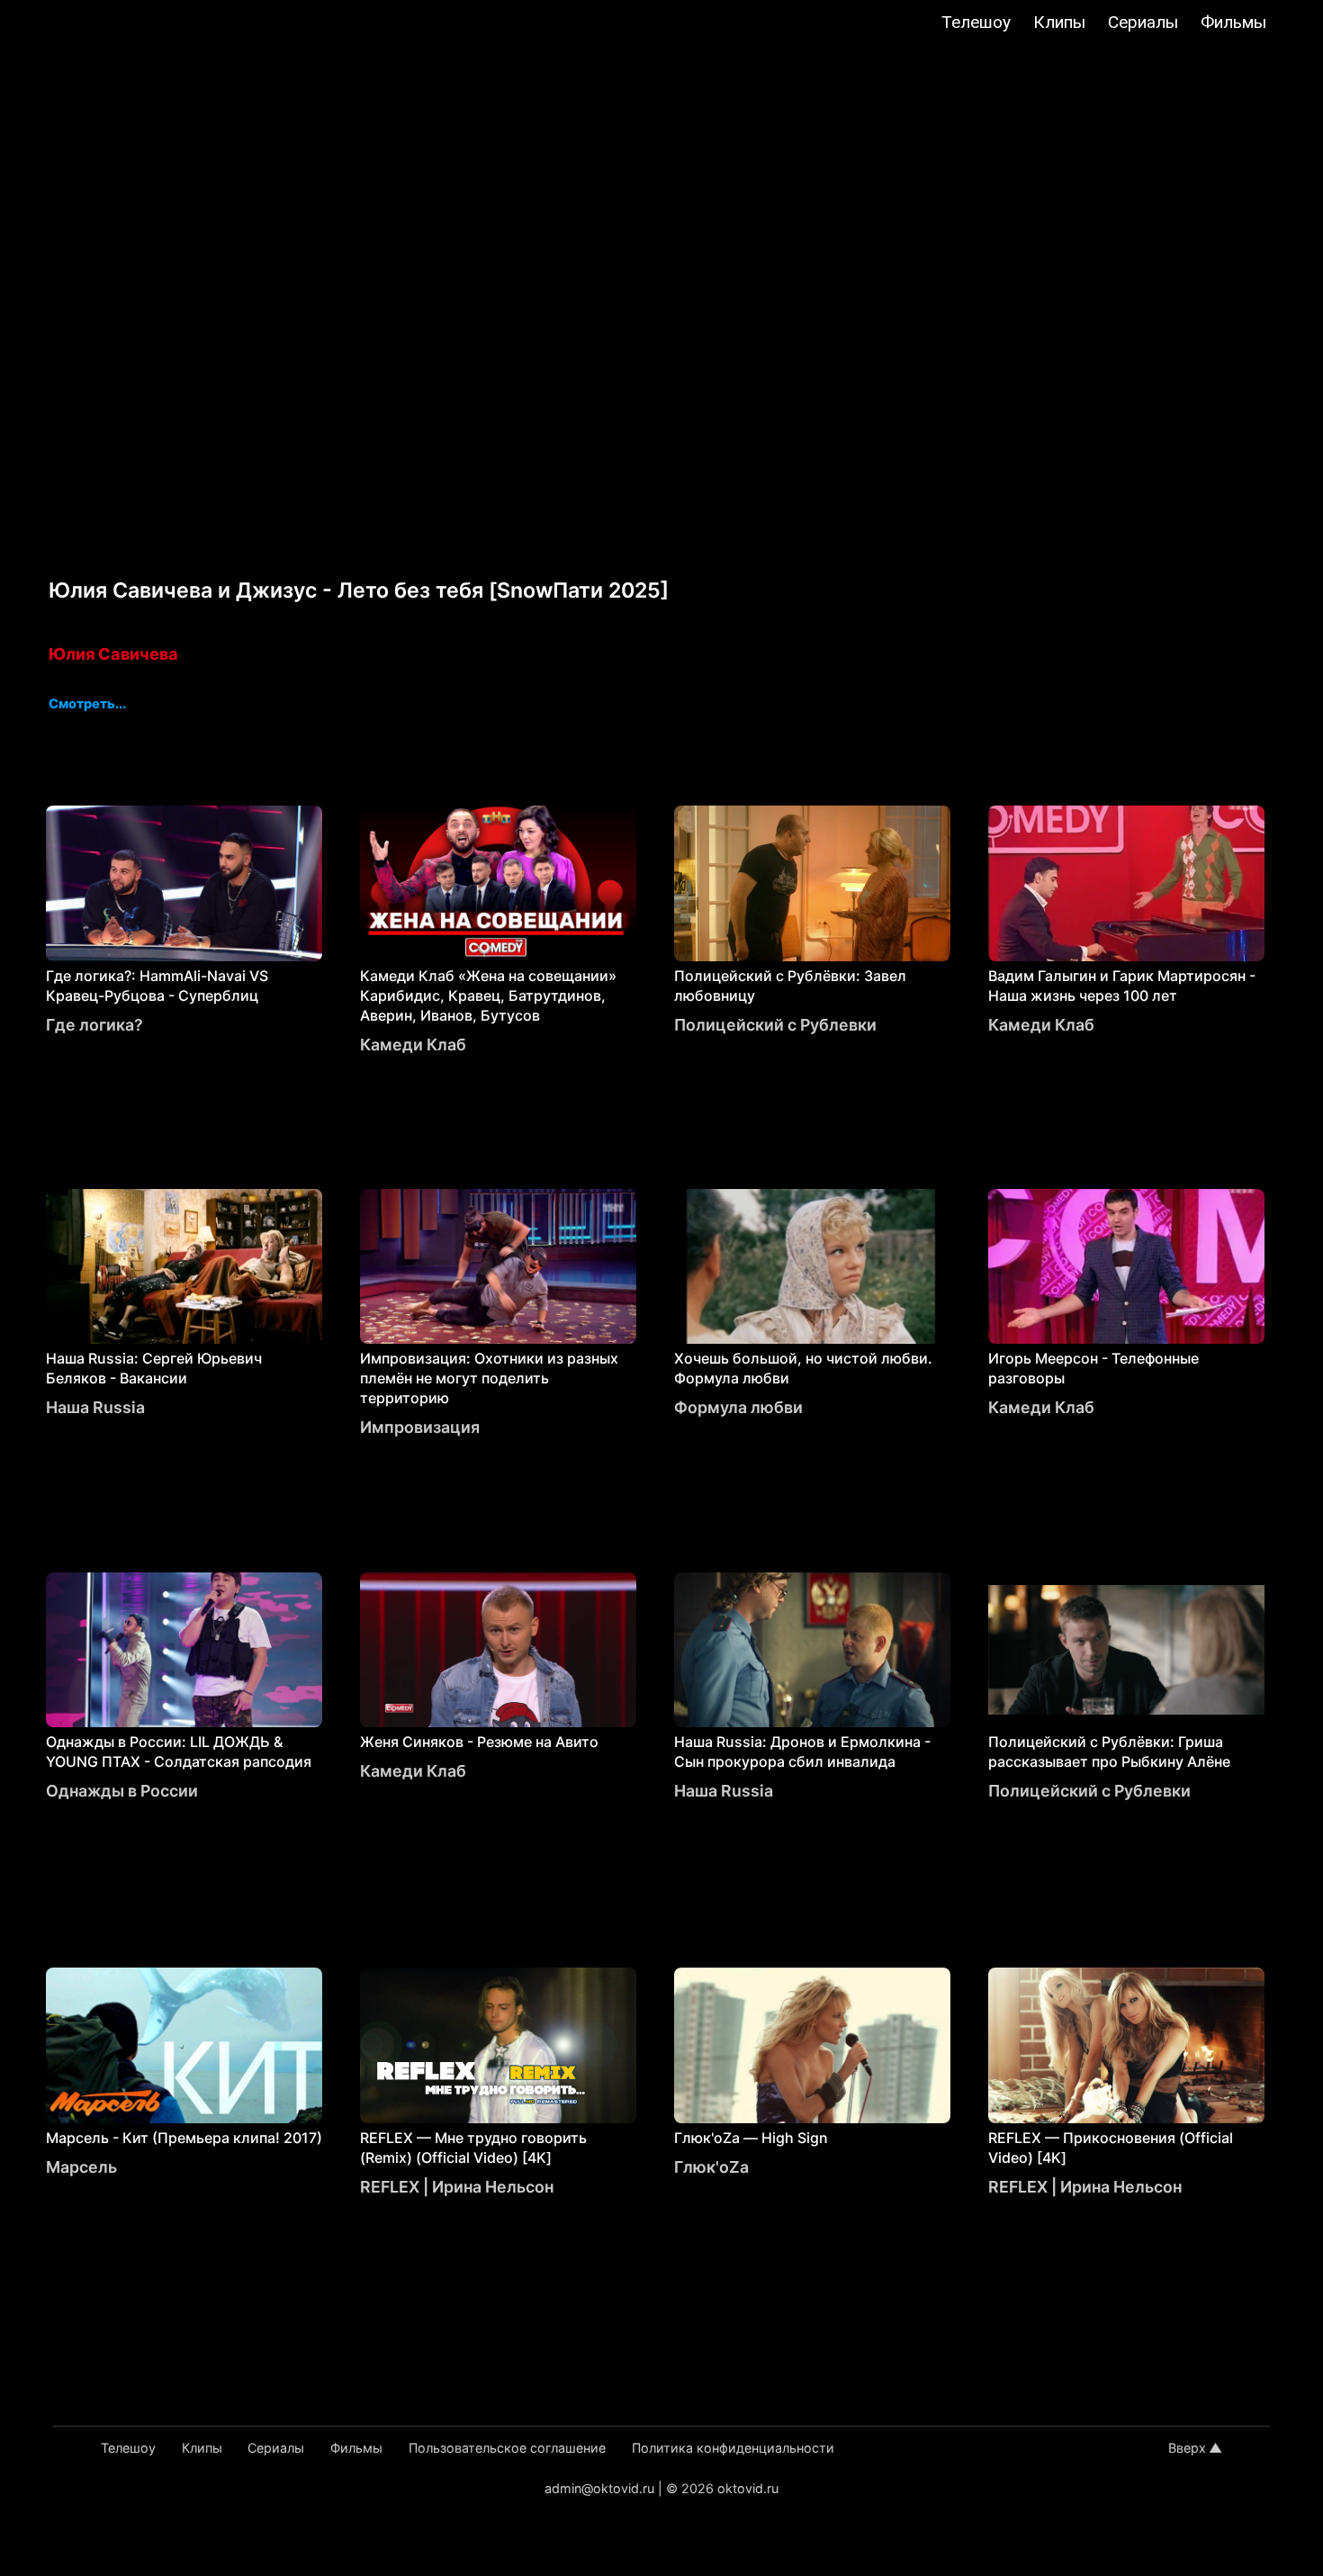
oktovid (105, 24)
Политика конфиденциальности (733, 2448)
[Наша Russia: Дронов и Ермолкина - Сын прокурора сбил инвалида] (812, 1650)
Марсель (81, 2167)
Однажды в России (122, 1791)
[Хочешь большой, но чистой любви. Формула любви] (812, 1267)
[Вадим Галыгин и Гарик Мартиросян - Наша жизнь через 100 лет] (1126, 883)
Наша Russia (95, 1407)
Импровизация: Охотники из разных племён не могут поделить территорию (489, 1378)
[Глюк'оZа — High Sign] (812, 2045)
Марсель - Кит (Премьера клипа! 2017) (184, 2138)
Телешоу (976, 22)
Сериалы (1143, 22)
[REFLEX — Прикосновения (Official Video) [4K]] (1126, 2045)
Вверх (1187, 2448)
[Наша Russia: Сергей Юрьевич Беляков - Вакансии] (184, 1267)
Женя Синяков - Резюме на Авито (479, 1742)
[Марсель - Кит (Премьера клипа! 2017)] (184, 2045)
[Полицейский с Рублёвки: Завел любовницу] (812, 883)
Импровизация (420, 1427)
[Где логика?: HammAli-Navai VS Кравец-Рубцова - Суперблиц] (184, 883)
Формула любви (738, 1407)
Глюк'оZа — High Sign (751, 2138)
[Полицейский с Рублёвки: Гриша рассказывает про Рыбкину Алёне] (1126, 1650)
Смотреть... (87, 705)
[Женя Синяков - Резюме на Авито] (498, 1650)
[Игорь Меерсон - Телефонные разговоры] (1126, 1267)
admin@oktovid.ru (599, 2488)
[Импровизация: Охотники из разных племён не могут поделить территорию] (498, 1267)
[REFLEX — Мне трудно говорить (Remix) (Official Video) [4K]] (498, 2045)
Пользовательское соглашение (507, 2448)
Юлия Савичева (113, 654)
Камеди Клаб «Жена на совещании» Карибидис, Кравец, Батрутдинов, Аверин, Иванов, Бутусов (488, 995)
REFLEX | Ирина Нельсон (457, 2187)
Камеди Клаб (413, 1045)
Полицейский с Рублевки (775, 1025)
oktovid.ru (748, 2488)
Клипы (1059, 22)
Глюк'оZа (711, 2167)
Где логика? (94, 1025)
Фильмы (1233, 22)
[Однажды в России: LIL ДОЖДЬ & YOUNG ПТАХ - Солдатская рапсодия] (184, 1650)
